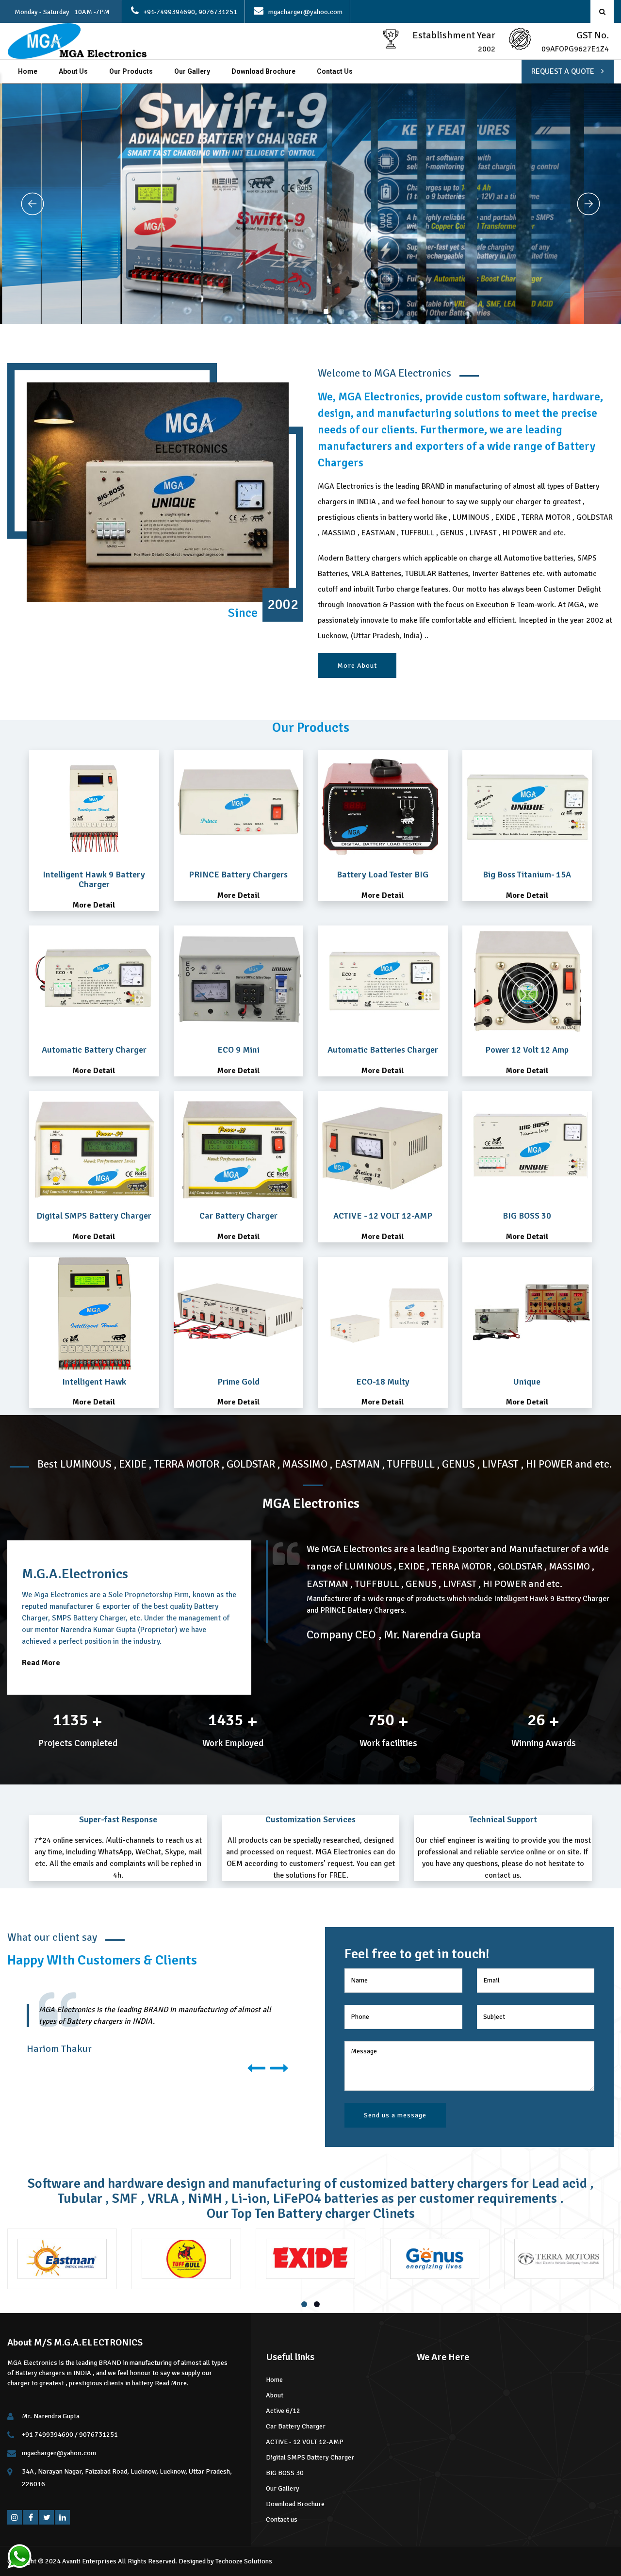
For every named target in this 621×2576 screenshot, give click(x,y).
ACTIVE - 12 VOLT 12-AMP (305, 2442)
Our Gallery (192, 71)
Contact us (335, 71)
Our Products (131, 71)
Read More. (171, 2383)
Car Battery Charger (296, 2426)
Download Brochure (263, 71)
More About (357, 666)
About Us (73, 71)
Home (28, 71)
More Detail (94, 905)
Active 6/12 (283, 2411)
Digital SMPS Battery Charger (310, 2457)
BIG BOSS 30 (285, 2473)
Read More (41, 1663)
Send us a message (395, 2115)
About (275, 2395)
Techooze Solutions (244, 2561)
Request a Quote (564, 71)
